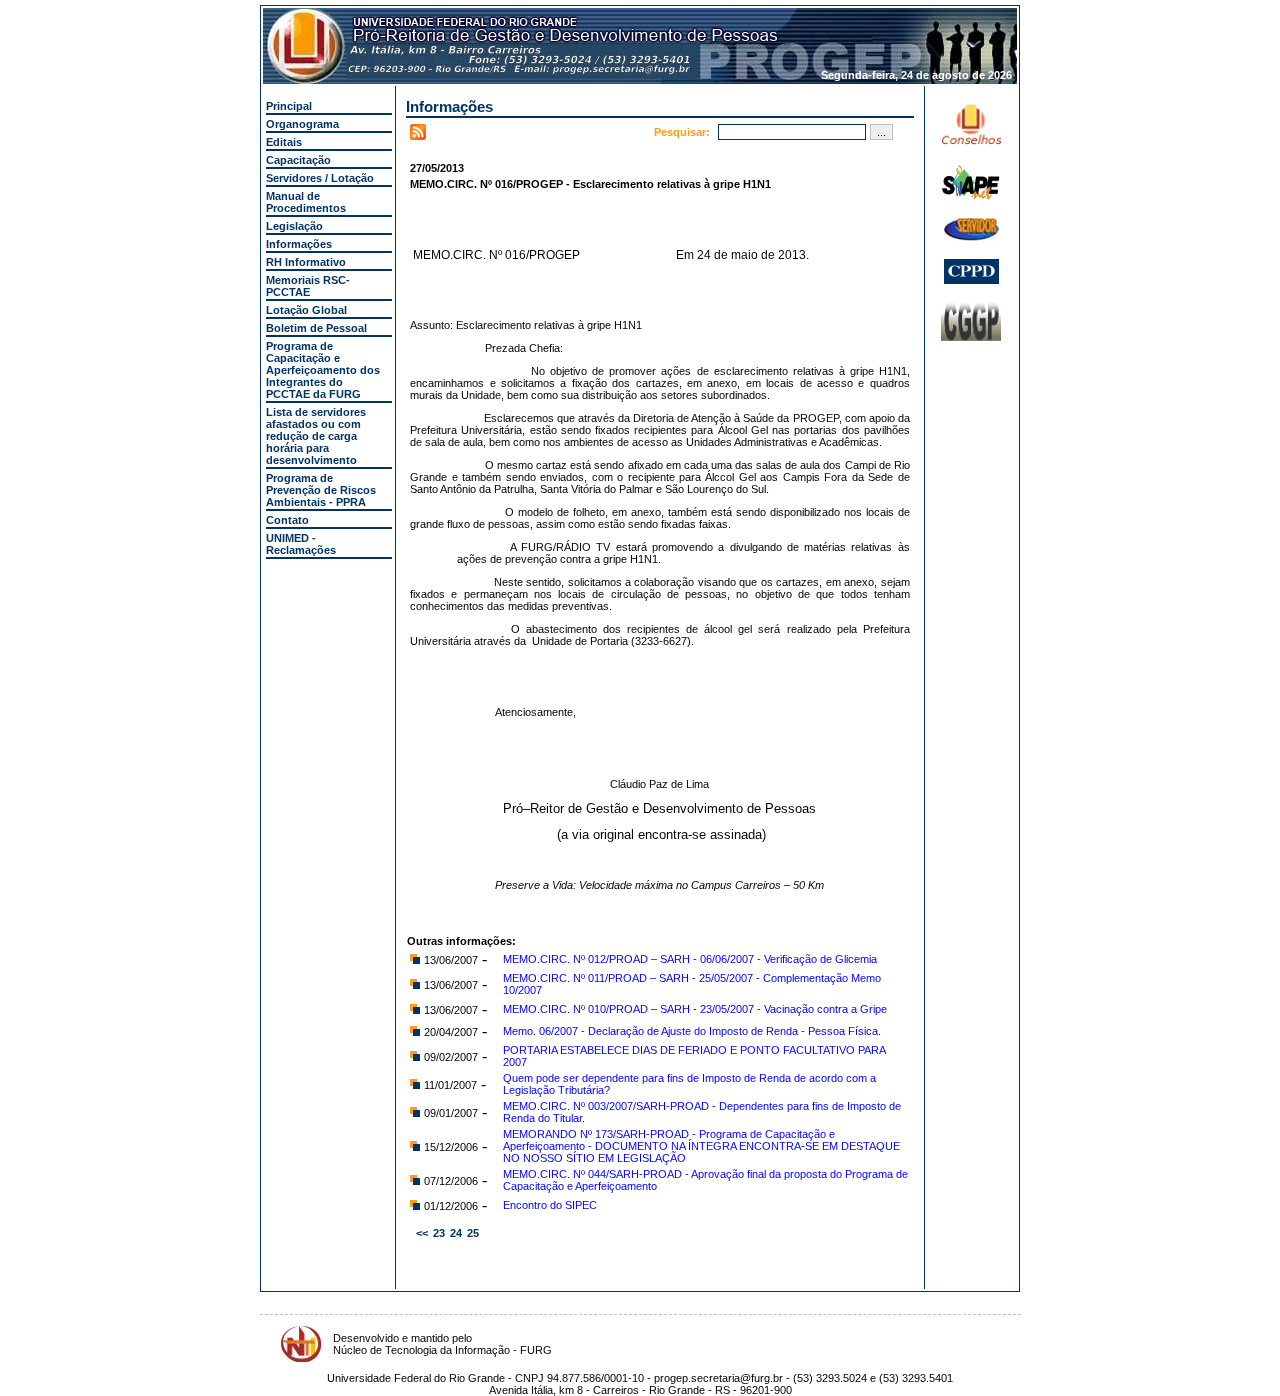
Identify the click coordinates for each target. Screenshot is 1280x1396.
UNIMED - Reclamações (301, 544)
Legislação (294, 226)
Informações (299, 244)
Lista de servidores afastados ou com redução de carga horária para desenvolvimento (316, 436)
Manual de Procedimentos (306, 202)
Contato (287, 520)
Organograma (302, 124)
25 (473, 1233)
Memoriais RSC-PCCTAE (308, 286)
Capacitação (298, 160)
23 (439, 1233)
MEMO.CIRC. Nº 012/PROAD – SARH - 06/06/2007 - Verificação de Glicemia (690, 959)
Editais (284, 142)
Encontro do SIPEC (550, 1205)
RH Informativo (306, 262)
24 (456, 1233)
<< (422, 1233)
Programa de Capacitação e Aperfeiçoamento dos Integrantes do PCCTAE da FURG (323, 370)
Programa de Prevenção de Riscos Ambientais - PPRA (321, 490)
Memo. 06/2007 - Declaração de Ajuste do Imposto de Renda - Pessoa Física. (692, 1031)
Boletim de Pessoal (316, 328)
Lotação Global (306, 310)
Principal (289, 106)
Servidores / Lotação (320, 178)
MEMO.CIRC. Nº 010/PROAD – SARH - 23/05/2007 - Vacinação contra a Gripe (695, 1009)
